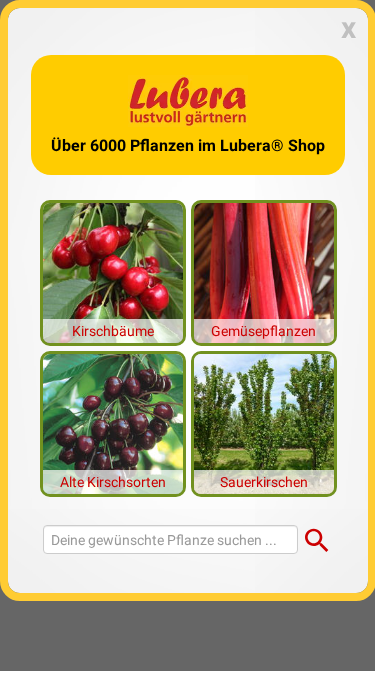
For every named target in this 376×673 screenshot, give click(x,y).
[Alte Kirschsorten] (113, 422)
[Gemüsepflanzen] (264, 271)
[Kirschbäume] (113, 271)
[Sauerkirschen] (264, 422)
